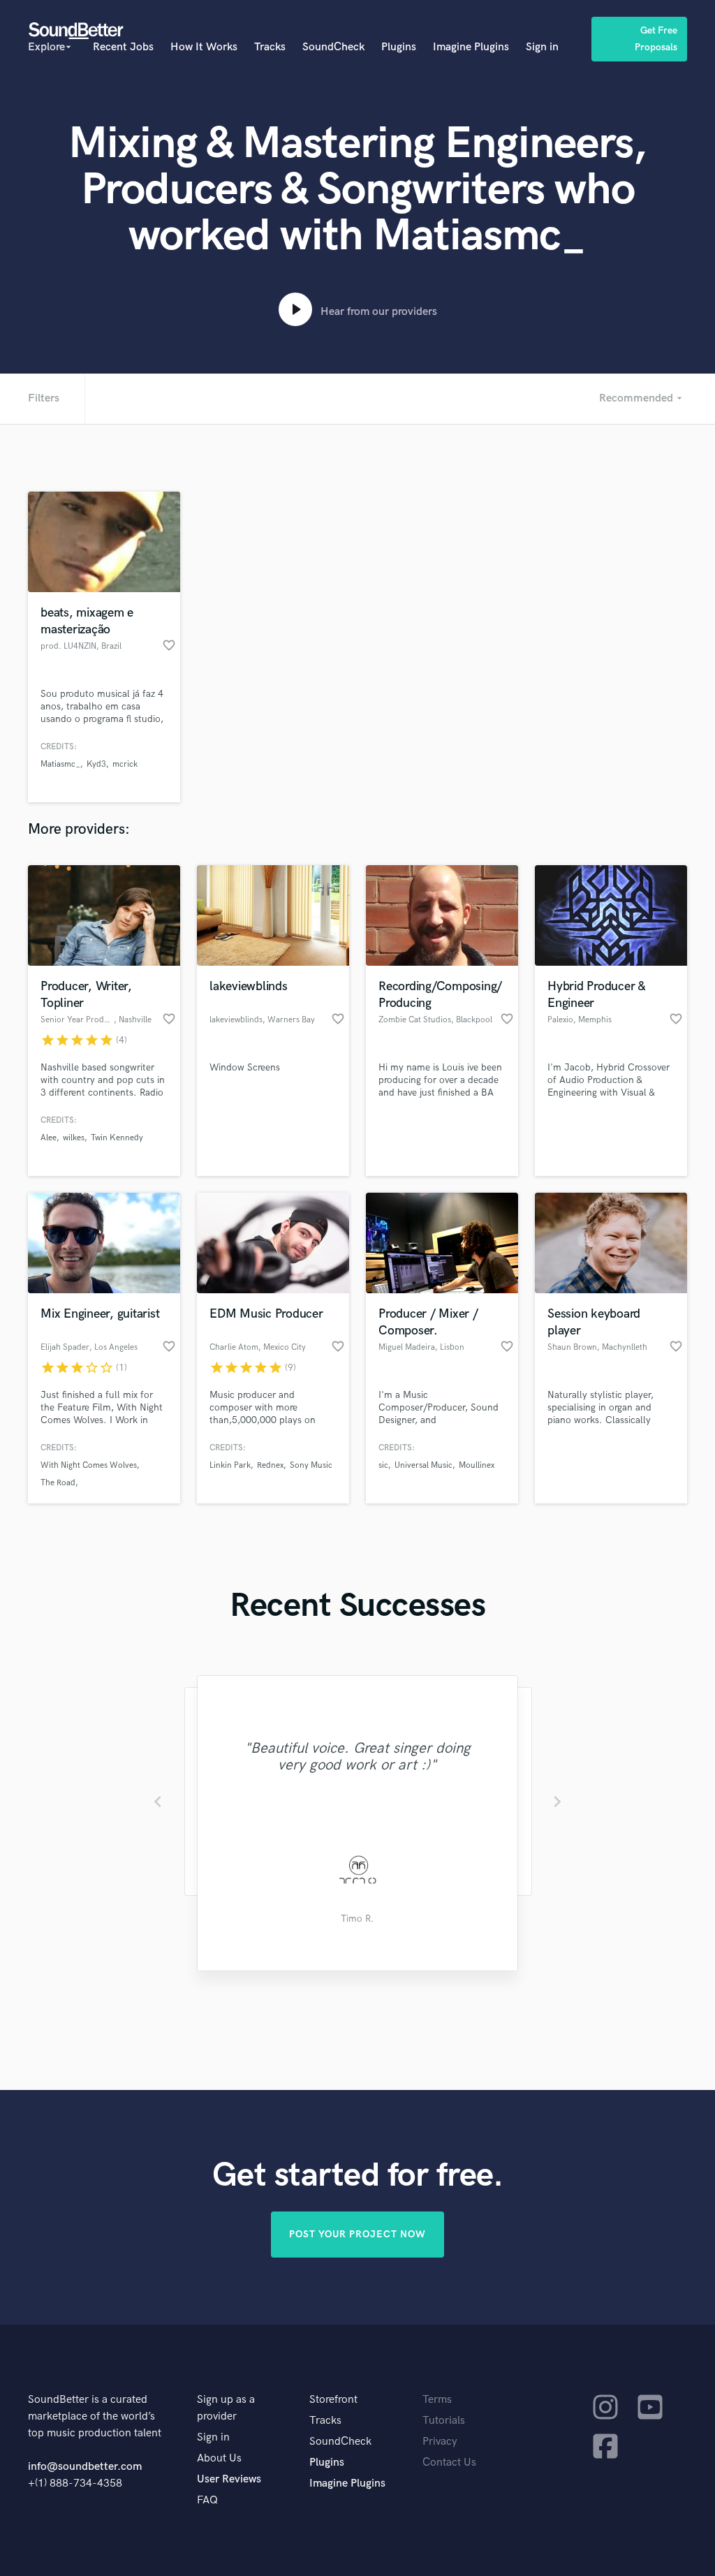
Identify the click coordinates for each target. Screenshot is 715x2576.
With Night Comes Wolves (89, 1465)
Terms (437, 2400)
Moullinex (477, 1465)
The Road (58, 1483)
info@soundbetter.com (85, 2467)
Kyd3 (96, 764)
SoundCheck (333, 47)
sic (383, 1465)
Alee (49, 1138)
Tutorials (444, 2421)
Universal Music (423, 1465)
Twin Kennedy (117, 1138)
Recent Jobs (123, 47)
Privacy (440, 2442)
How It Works (204, 47)
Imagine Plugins (471, 47)
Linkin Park (230, 1465)
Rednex (270, 1465)
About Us (219, 2458)
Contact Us (449, 2463)
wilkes (74, 1138)
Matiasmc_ (60, 764)
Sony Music (311, 1465)
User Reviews (229, 2479)
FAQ (207, 2500)
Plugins (399, 47)
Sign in (542, 47)
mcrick (125, 764)
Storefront (333, 2400)
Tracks (270, 47)
